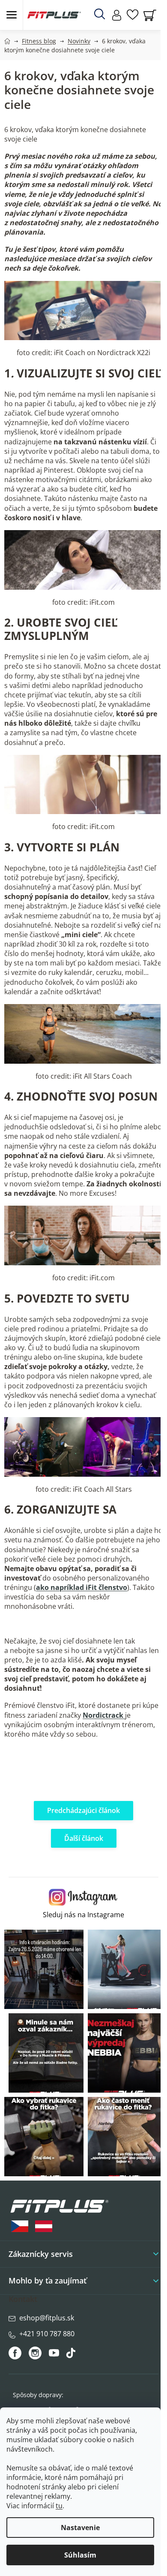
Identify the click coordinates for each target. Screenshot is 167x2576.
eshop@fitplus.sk (47, 2318)
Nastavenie (80, 2528)
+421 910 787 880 (47, 2334)
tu (59, 2506)
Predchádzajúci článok (83, 1810)
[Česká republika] (20, 2226)
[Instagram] (35, 2353)
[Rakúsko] (44, 2226)
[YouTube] (55, 2355)
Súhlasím (80, 2555)
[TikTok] (72, 2355)
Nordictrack (104, 1715)
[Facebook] (16, 2353)
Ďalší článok (84, 1838)
